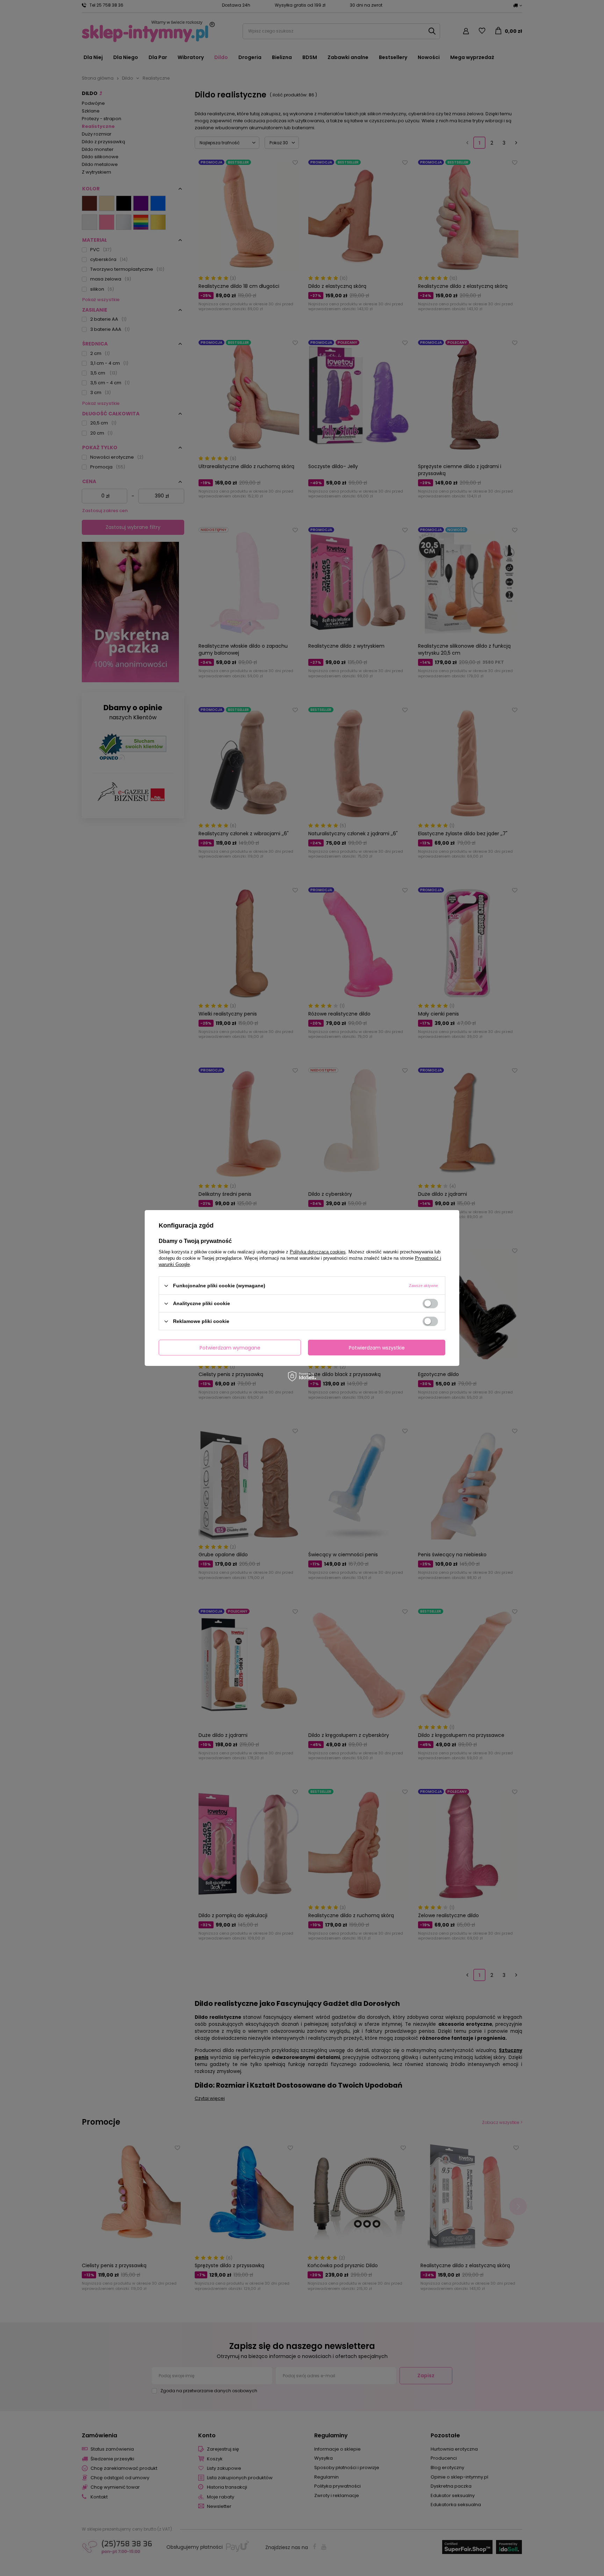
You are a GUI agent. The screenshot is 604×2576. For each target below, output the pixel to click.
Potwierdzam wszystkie (377, 1347)
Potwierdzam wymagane (230, 1347)
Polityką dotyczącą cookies (318, 1252)
